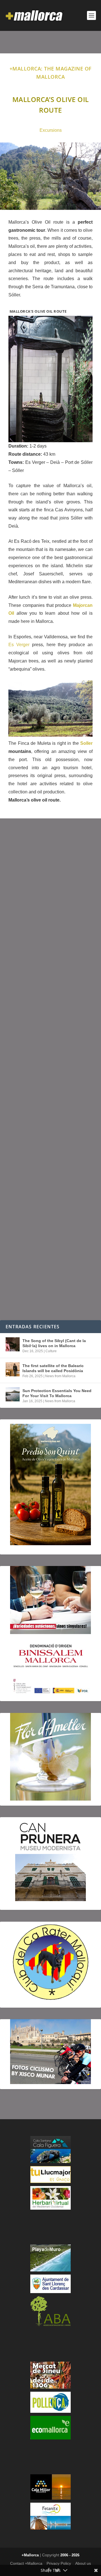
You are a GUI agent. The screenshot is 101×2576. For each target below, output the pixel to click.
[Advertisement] (50, 1069)
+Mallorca (30, 2555)
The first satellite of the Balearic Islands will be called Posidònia (53, 1368)
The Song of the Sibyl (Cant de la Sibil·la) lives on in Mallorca (54, 1343)
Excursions (51, 130)
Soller (86, 743)
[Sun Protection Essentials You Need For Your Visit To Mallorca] (13, 1394)
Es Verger (19, 645)
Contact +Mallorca (26, 2563)
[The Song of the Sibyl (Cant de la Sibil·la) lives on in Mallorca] (13, 1344)
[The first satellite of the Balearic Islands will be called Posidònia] (13, 1369)
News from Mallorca (60, 1376)
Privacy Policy (59, 2563)
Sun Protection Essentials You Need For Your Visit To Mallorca (57, 1393)
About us (83, 2563)
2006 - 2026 (70, 2555)
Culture (51, 1351)
